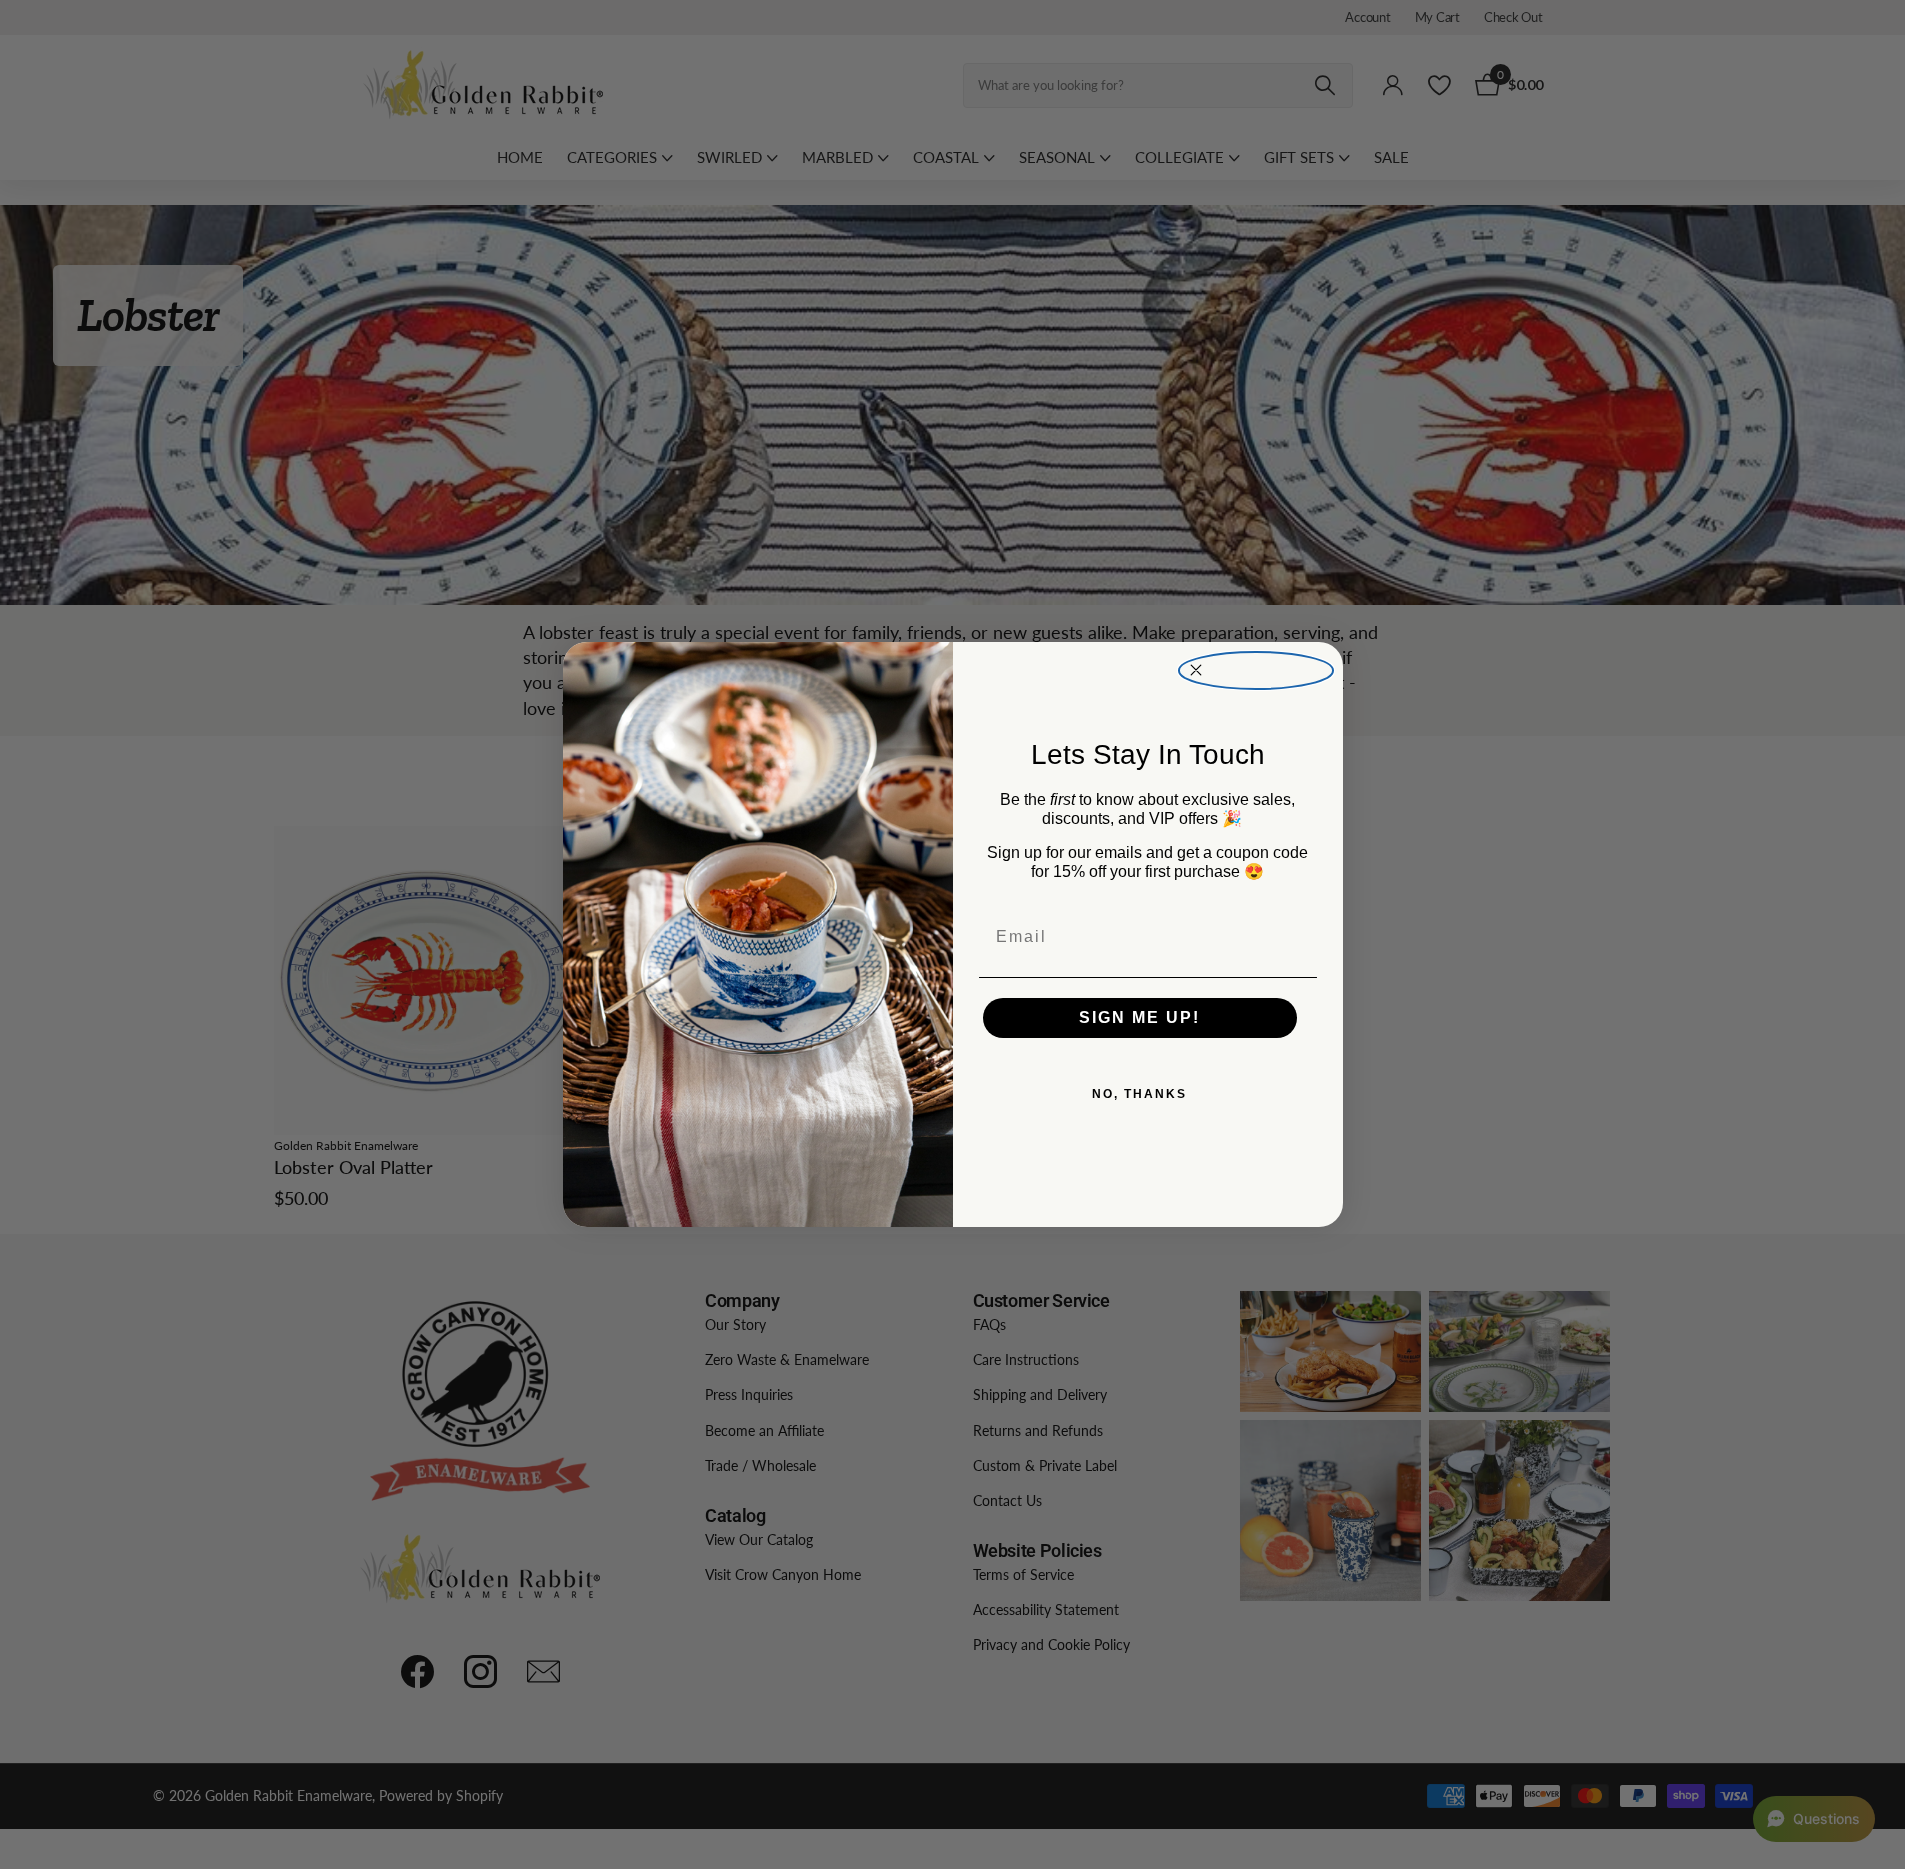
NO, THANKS (1139, 1094)
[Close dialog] (1256, 670)
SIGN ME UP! (1139, 1017)
